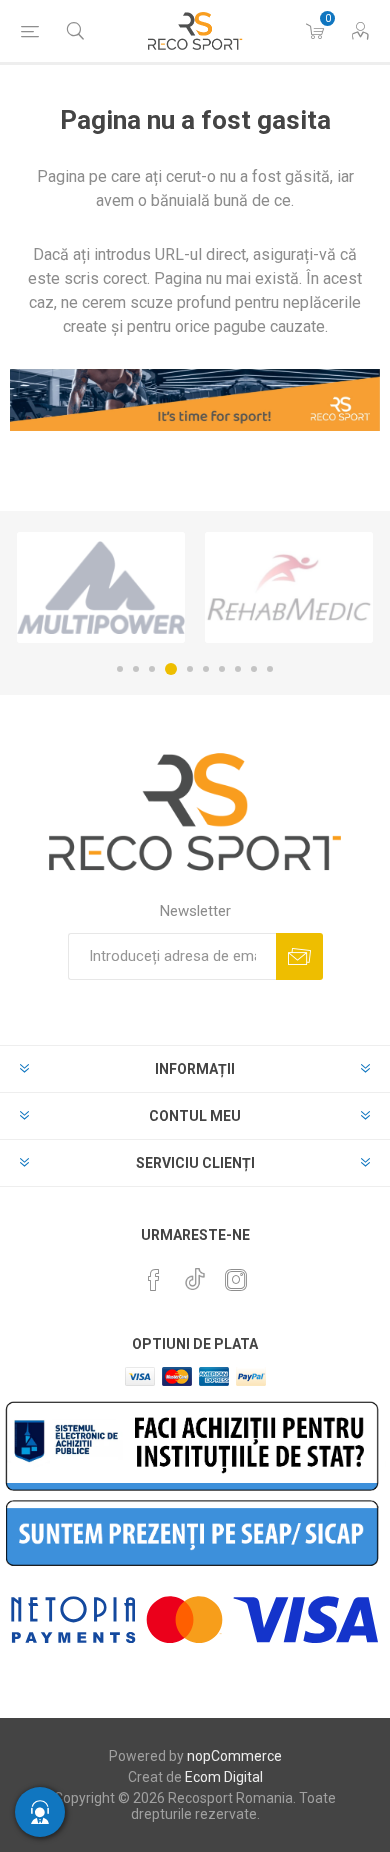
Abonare (299, 956)
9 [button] (254, 669)
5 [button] (190, 669)
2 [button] (136, 669)
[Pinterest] (154, 1280)
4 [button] (171, 669)
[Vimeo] (195, 1274)
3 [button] (152, 669)
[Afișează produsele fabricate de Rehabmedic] (289, 587)
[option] (101, 587)
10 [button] (270, 669)
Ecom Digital (224, 1777)
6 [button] (206, 669)
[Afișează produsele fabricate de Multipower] (101, 587)
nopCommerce (234, 1756)
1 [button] (120, 669)
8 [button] (238, 669)
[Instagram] (236, 1280)
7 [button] (222, 669)
